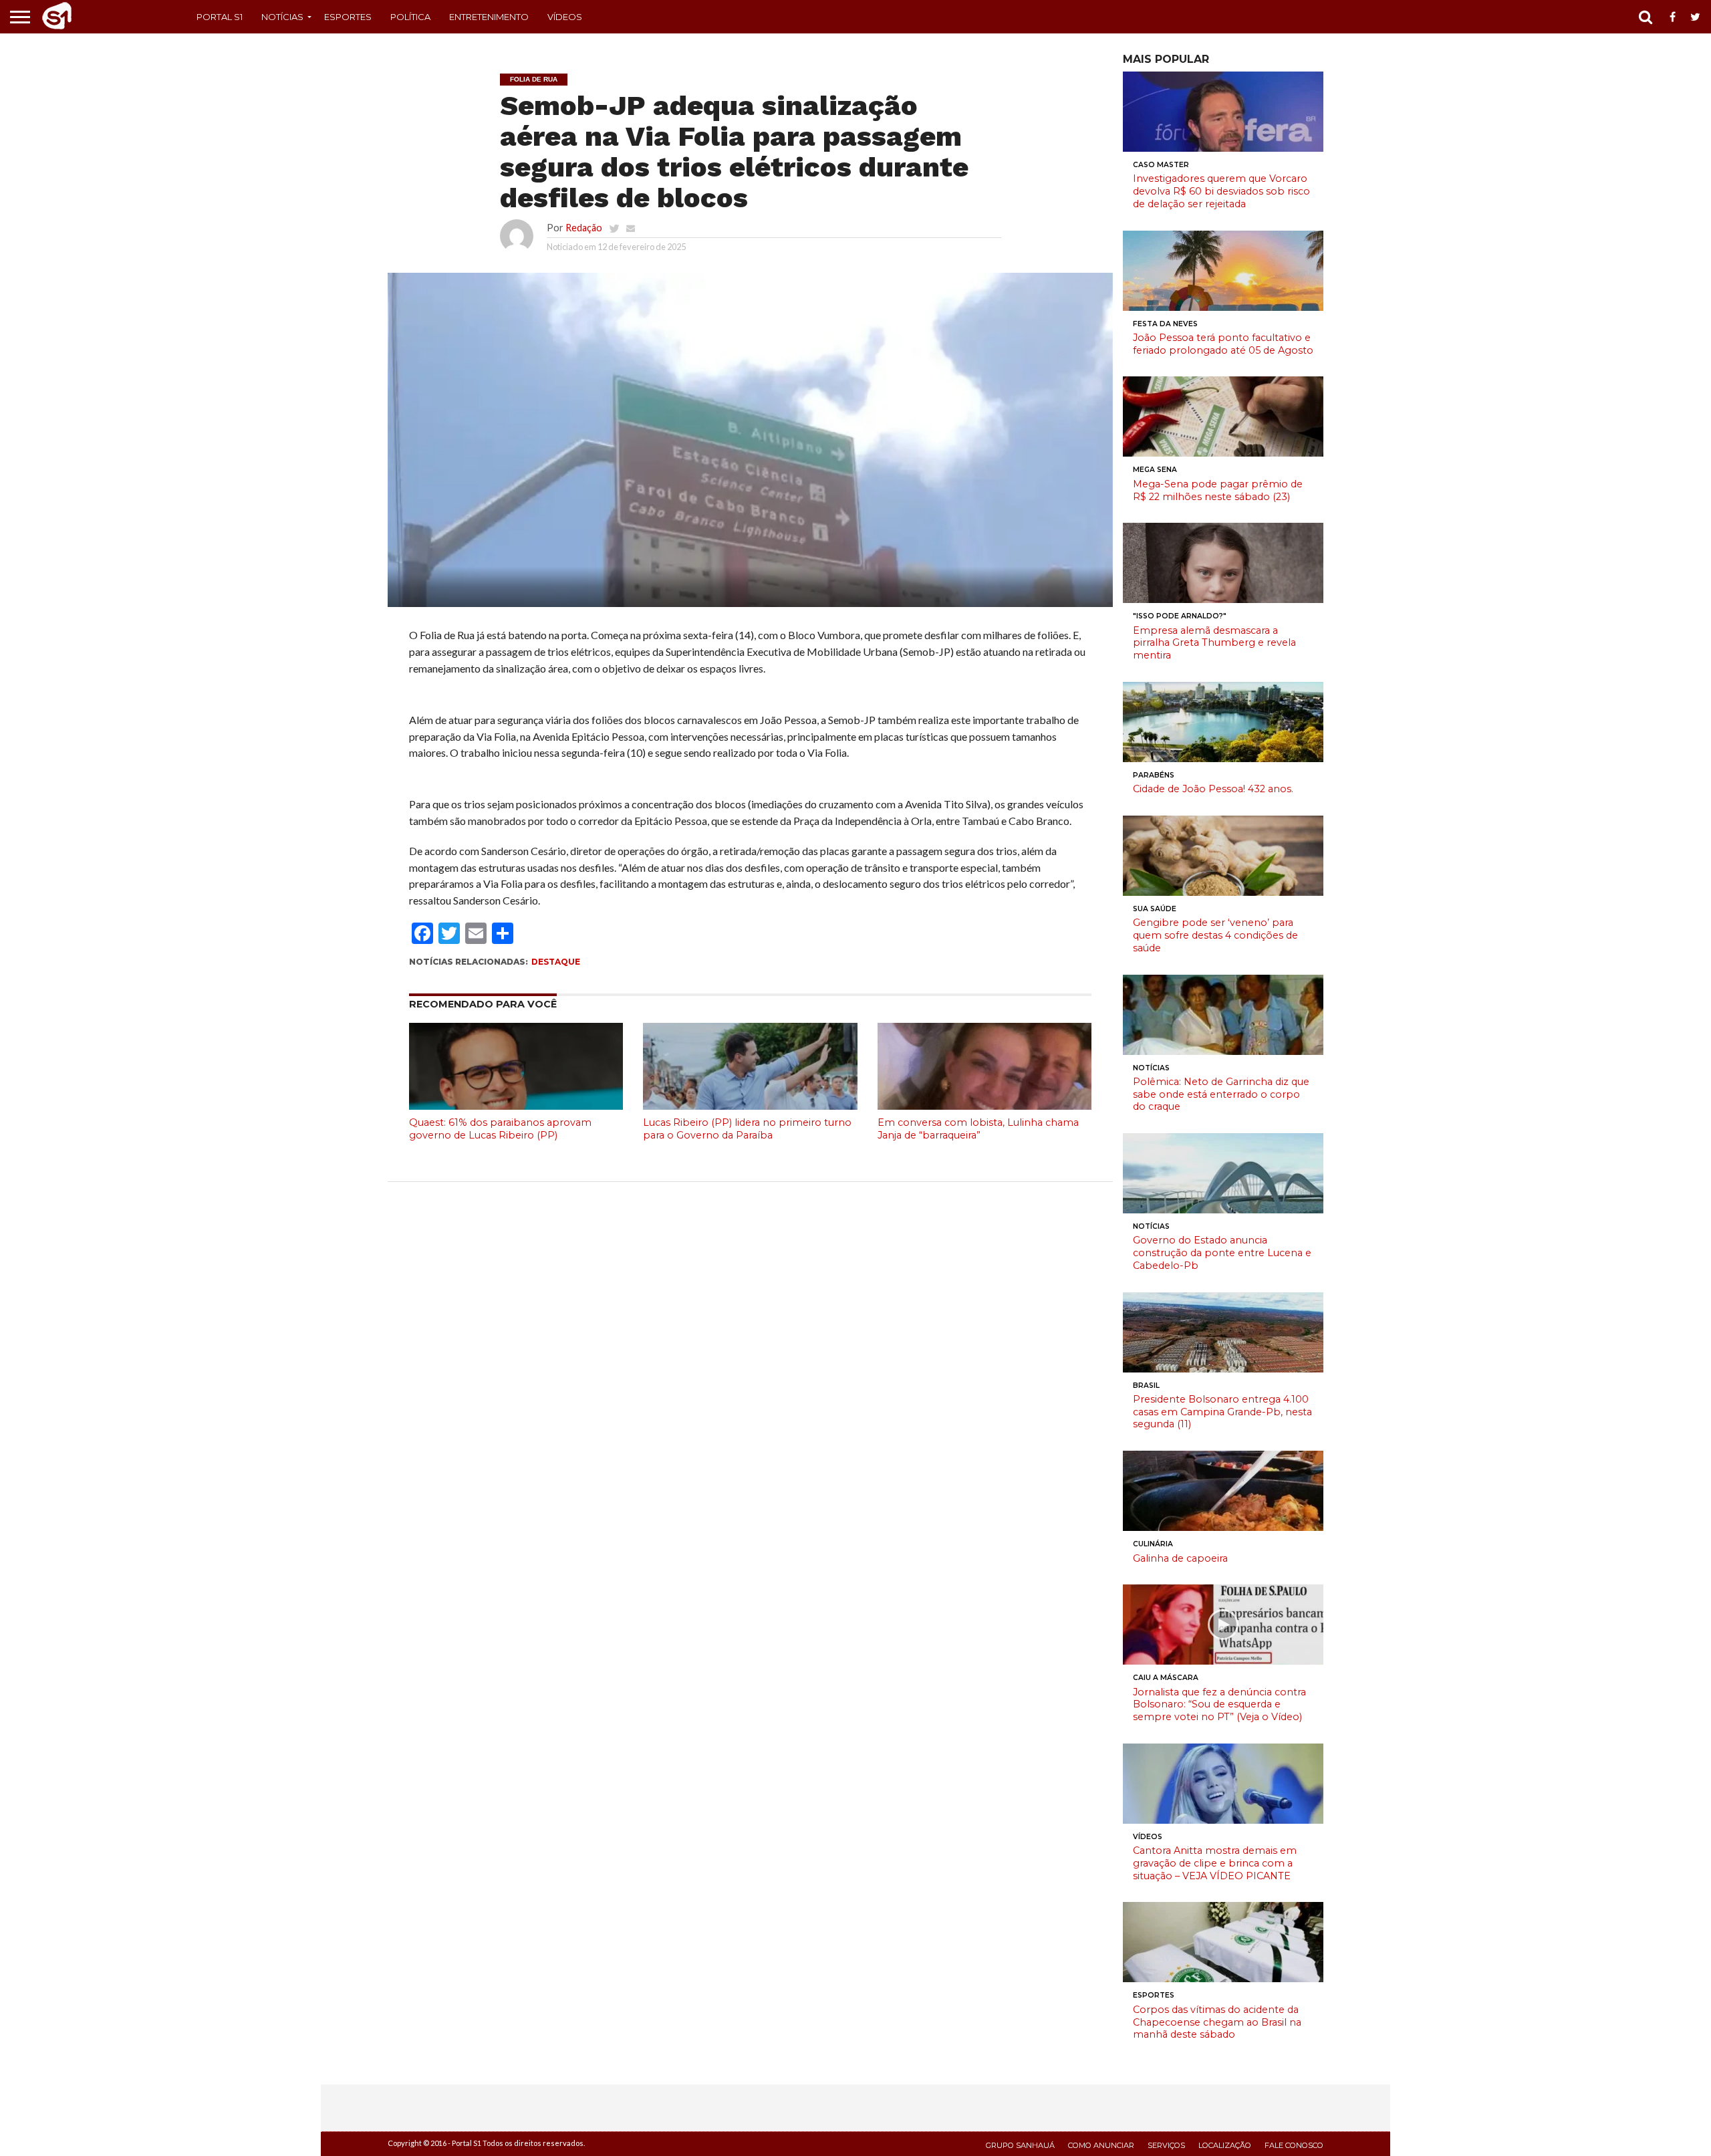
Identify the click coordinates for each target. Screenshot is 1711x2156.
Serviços (1166, 2145)
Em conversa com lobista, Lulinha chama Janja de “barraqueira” (978, 1129)
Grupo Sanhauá (1020, 2145)
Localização (1225, 2145)
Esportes (348, 17)
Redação (584, 228)
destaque (556, 962)
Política (410, 17)
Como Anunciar (1101, 2145)
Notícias (282, 17)
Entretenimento (489, 17)
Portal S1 (220, 17)
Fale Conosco (1294, 2145)
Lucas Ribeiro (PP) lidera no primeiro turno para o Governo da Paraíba (747, 1129)
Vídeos (565, 17)
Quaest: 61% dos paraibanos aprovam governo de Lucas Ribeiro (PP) (500, 1129)
